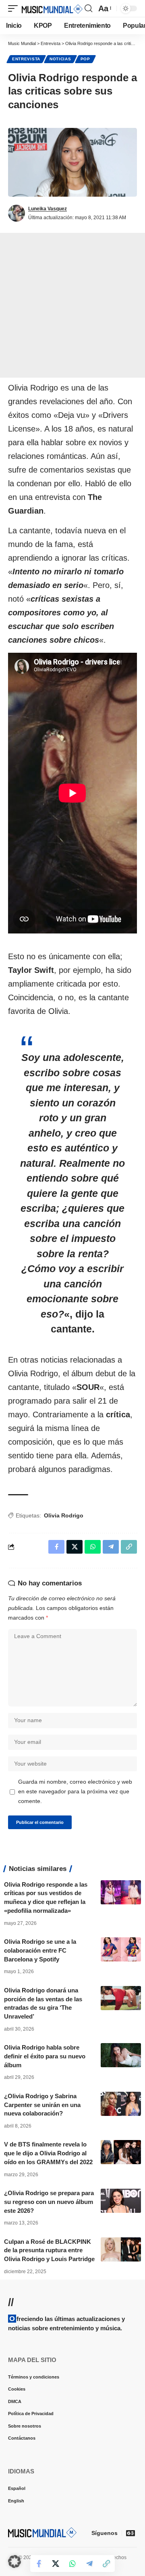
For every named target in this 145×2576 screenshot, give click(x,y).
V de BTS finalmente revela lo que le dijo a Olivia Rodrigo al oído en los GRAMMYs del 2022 (48, 2153)
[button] (15, 8)
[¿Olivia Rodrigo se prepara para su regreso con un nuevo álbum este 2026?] (121, 2201)
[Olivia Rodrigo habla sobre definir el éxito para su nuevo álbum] (121, 2055)
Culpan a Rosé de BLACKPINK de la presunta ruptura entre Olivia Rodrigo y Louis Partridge (49, 2250)
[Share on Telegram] (89, 2564)
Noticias (60, 59)
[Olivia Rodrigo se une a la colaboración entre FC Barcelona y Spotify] (121, 1949)
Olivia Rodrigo (64, 1515)
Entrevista (26, 59)
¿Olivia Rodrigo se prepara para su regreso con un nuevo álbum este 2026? (49, 2202)
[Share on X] (56, 2564)
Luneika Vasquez (48, 209)
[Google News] (130, 2533)
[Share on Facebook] (39, 2564)
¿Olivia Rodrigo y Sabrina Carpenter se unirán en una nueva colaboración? (42, 2105)
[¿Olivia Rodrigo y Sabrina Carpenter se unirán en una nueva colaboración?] (121, 2104)
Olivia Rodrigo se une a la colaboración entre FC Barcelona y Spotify (40, 1950)
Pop (85, 59)
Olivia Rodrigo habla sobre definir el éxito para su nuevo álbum (45, 2056)
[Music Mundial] (52, 8)
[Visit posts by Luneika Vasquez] (17, 213)
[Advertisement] (72, 305)
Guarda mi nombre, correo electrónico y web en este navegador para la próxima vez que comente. (75, 1791)
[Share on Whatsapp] (72, 2564)
